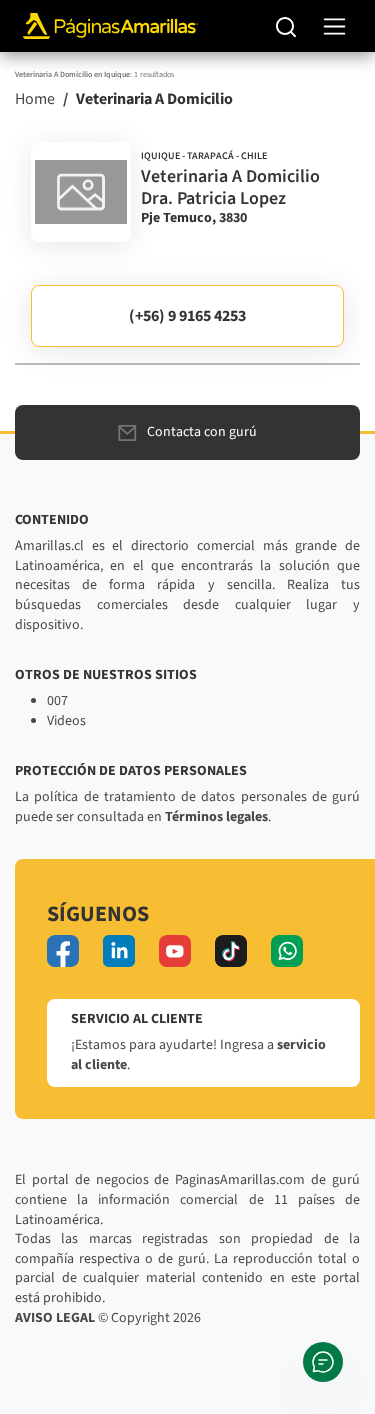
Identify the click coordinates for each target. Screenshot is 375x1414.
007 (57, 701)
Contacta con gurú (202, 432)
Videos (66, 721)
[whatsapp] (287, 951)
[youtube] (175, 951)
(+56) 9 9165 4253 (187, 316)
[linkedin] (119, 951)
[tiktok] (231, 951)
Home (35, 99)
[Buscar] (286, 26)
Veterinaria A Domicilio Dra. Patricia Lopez (230, 187)
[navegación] (334, 26)
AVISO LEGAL (55, 1318)
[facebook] (63, 951)
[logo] (81, 192)
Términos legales (216, 817)
